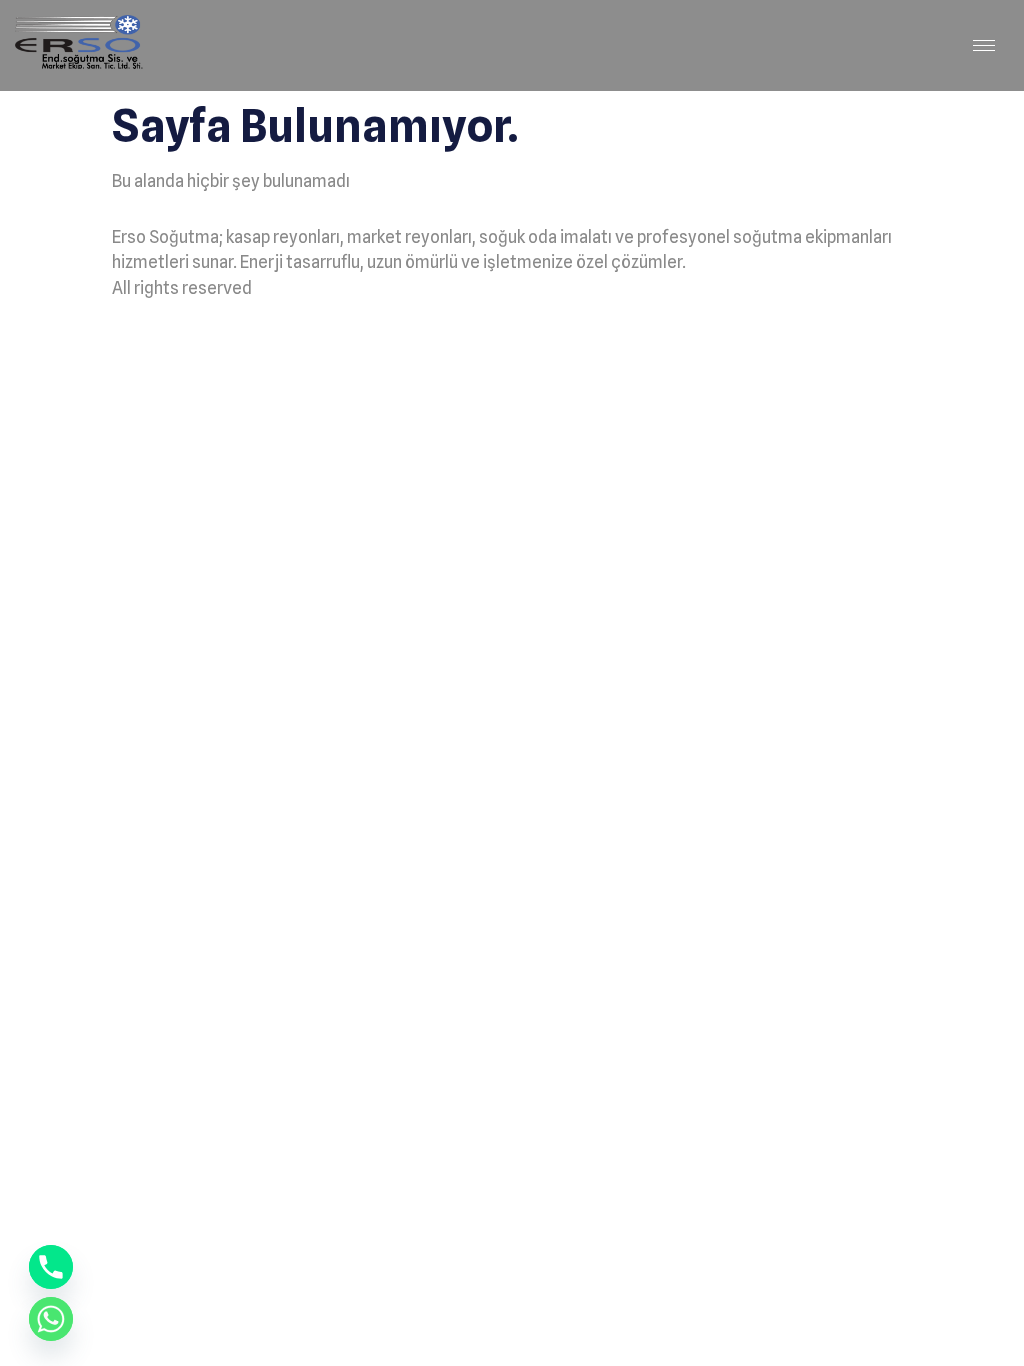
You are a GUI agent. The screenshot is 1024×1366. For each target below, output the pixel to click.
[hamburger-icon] (984, 45)
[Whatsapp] (51, 1319)
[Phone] (51, 1267)
